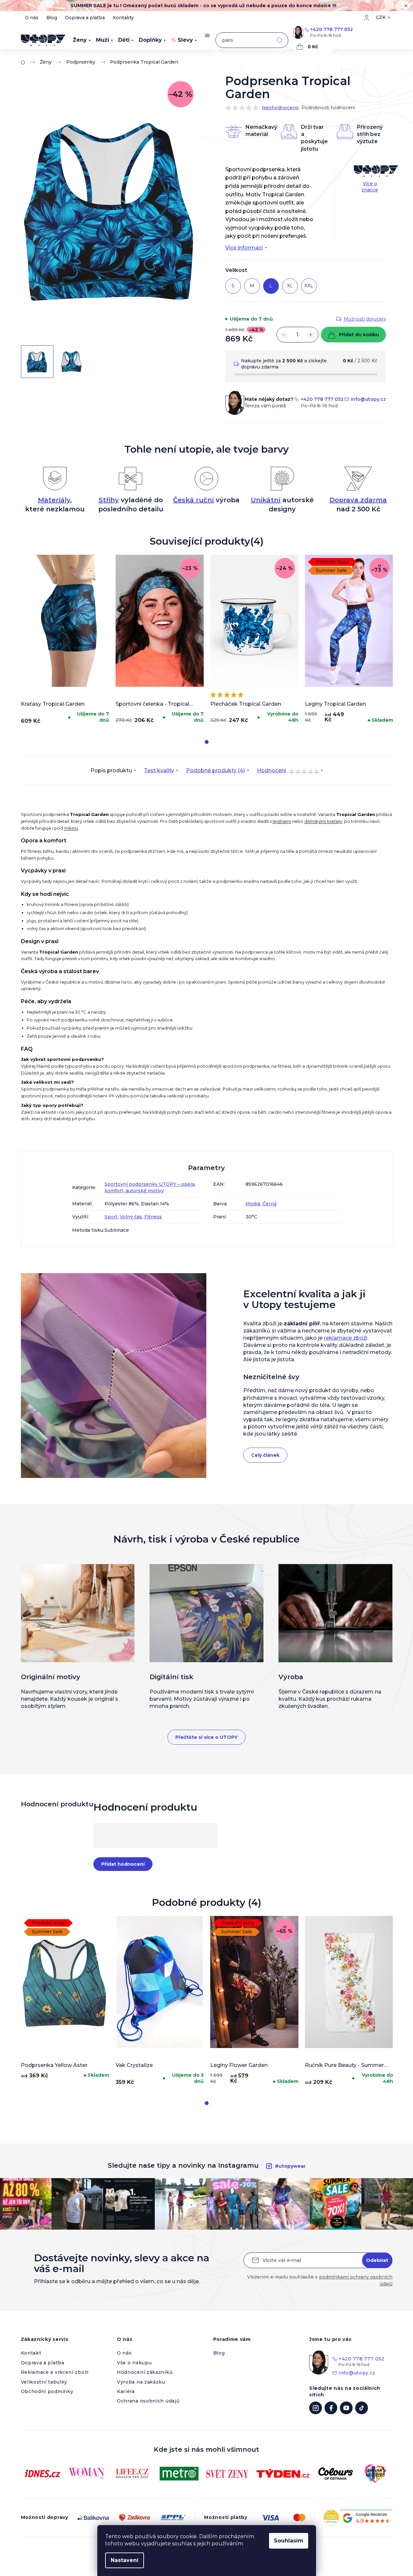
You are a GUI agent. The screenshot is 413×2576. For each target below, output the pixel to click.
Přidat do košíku (359, 335)
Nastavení (125, 2560)
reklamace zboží (346, 1338)
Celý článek (265, 1455)
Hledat (280, 40)
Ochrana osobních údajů (148, 2401)
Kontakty (123, 18)
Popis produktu (111, 770)
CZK (381, 17)
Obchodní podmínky (47, 2391)
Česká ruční (193, 500)
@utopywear (362, 2408)
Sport (111, 1217)
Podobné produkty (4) (215, 770)
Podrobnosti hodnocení (328, 108)
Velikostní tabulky (44, 2382)
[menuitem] (82, 40)
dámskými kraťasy (323, 821)
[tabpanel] (65, 641)
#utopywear (290, 2166)
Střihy (109, 500)
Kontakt (31, 2353)
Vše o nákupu (134, 2363)
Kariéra (126, 2391)
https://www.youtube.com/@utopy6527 (346, 2408)
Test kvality (159, 770)
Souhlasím (289, 2541)
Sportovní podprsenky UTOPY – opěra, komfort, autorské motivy (150, 1187)
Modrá (253, 1204)
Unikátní (266, 500)
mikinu (71, 828)
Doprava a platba (85, 18)
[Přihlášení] (367, 18)
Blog (52, 18)
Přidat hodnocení (123, 1864)
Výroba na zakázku (141, 2382)
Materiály (54, 500)
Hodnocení (288, 771)
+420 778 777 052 (332, 29)
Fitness (153, 1217)
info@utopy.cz (368, 399)
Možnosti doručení (365, 319)
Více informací (244, 248)
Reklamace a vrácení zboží (55, 2372)
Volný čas (131, 1217)
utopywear (316, 2408)
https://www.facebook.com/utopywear (331, 2408)
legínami (282, 821)
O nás (32, 18)
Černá (270, 1204)
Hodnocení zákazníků (145, 2372)
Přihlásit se (377, 2260)
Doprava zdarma (358, 500)
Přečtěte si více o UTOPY (206, 1737)
